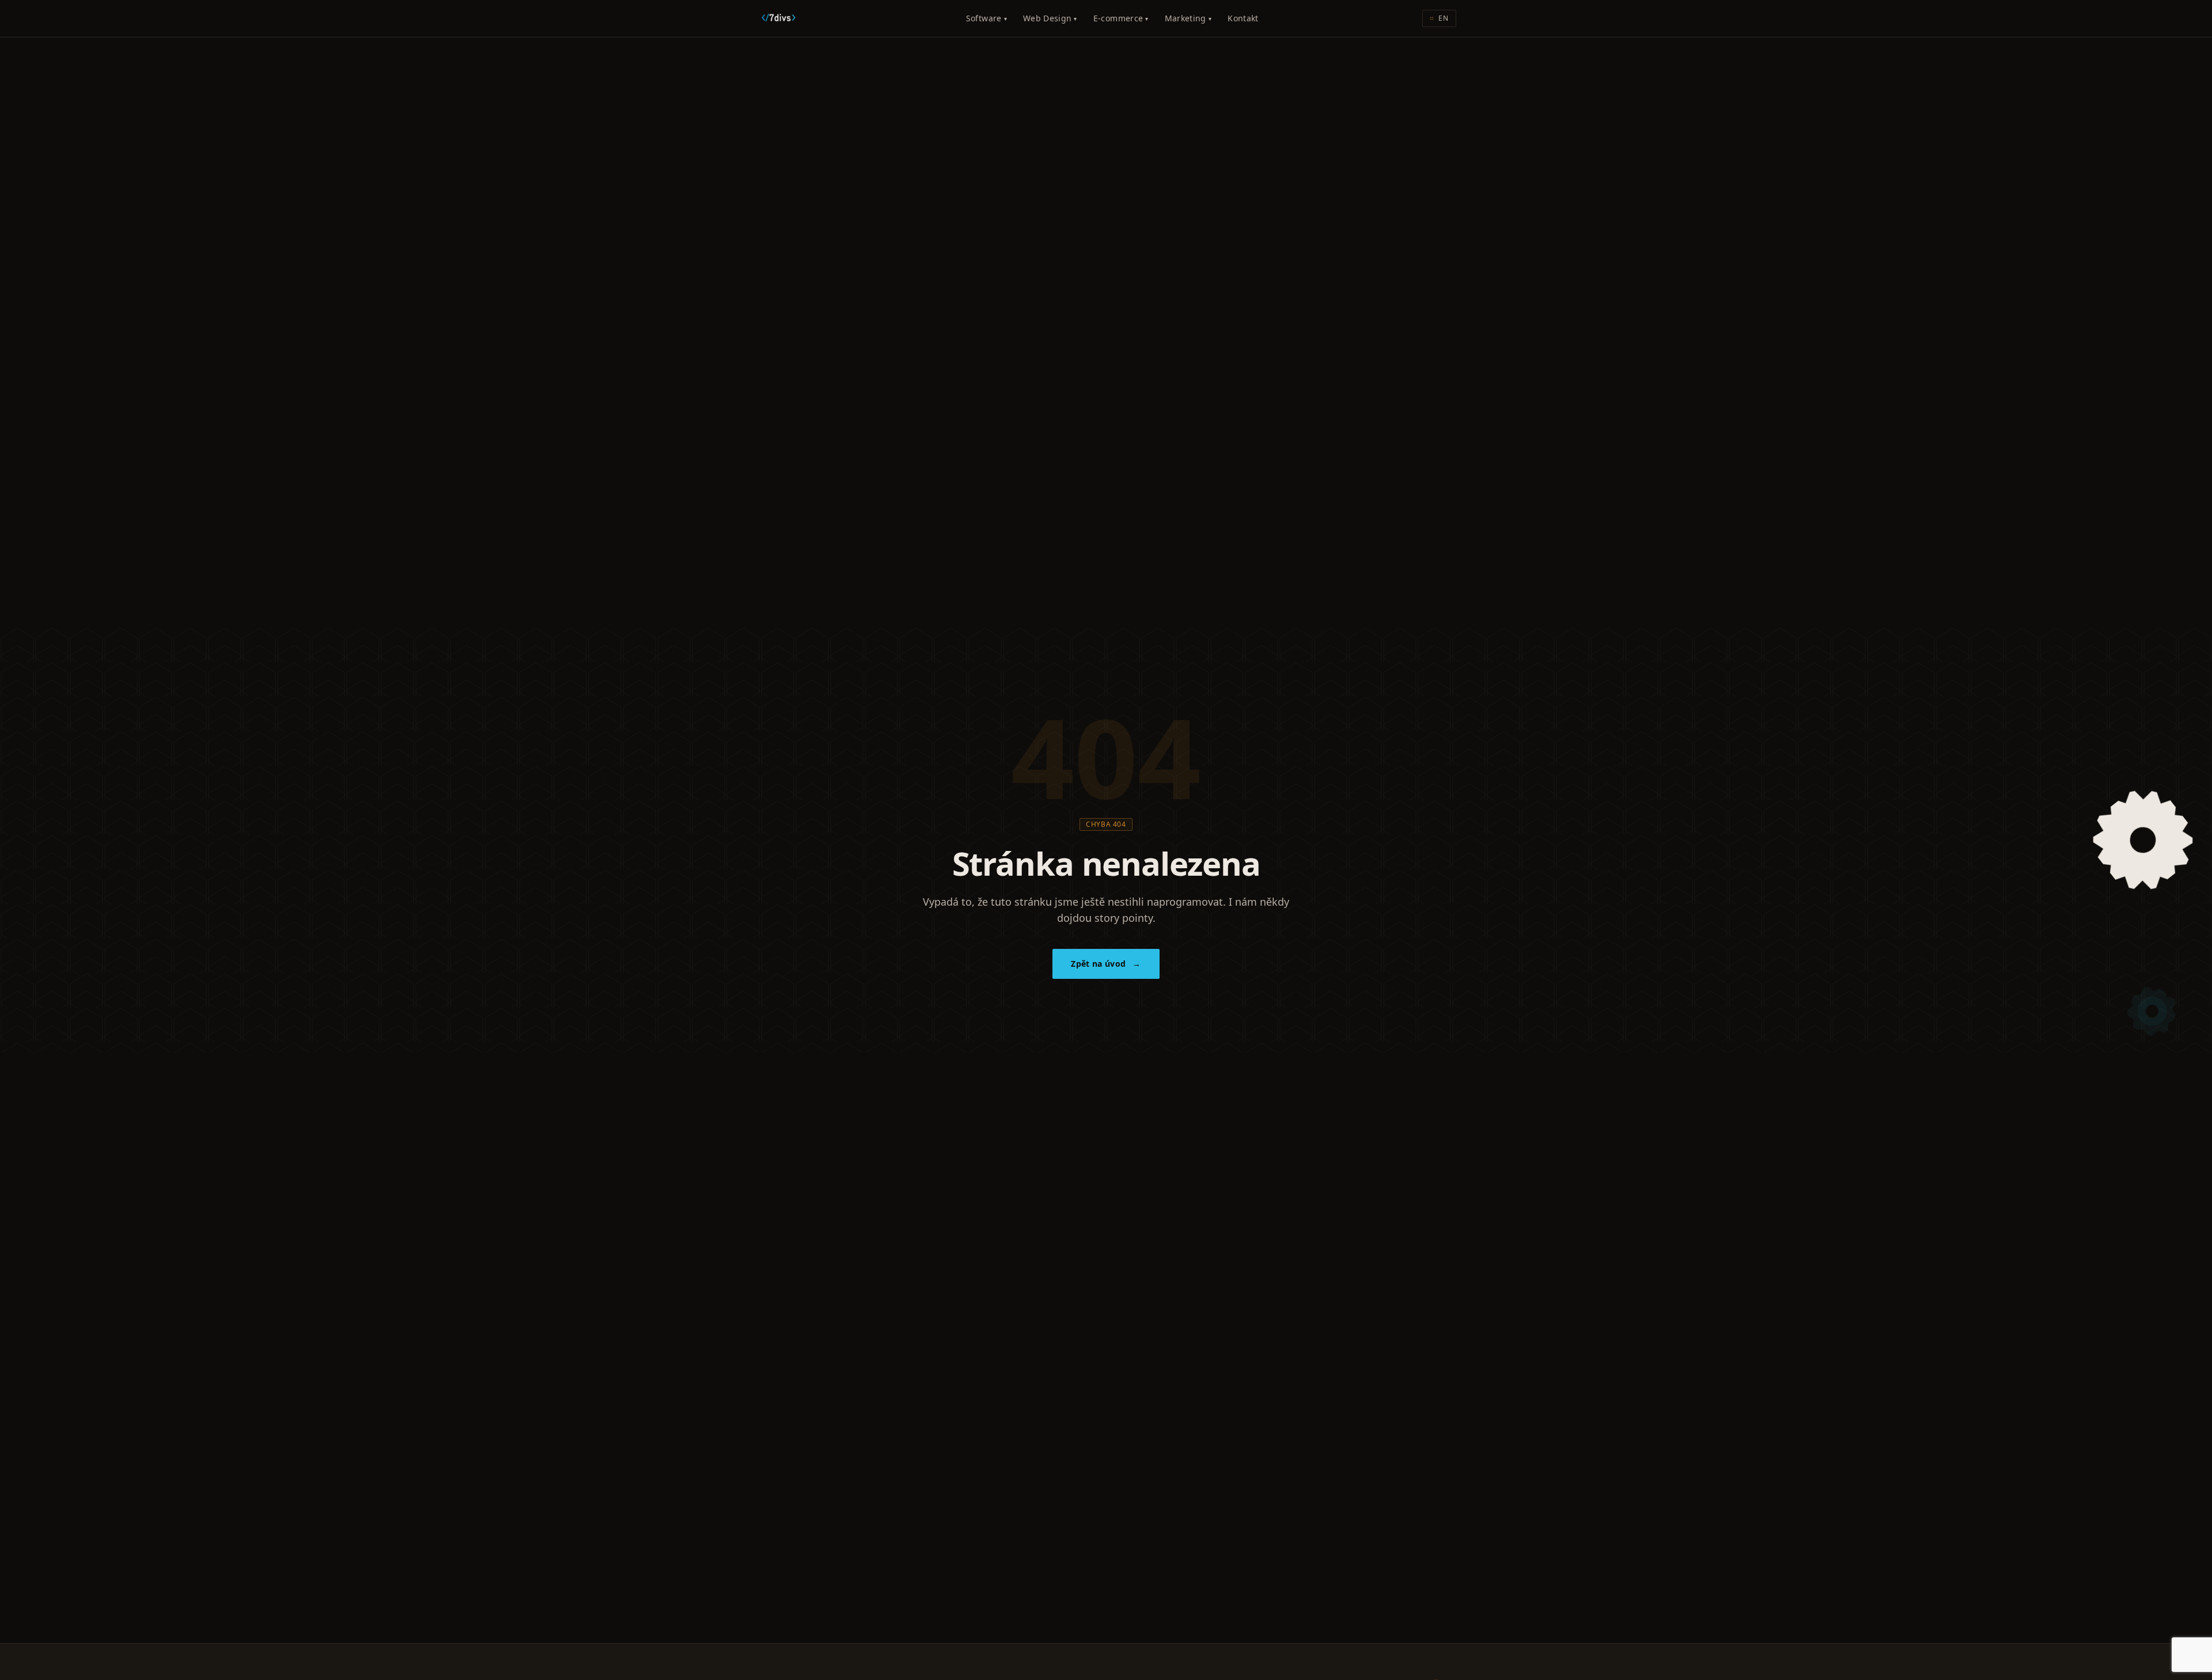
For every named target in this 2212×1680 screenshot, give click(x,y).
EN (1439, 18)
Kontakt (1243, 18)
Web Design (1050, 18)
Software (986, 18)
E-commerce (1121, 18)
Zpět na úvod (1106, 964)
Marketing (1188, 18)
